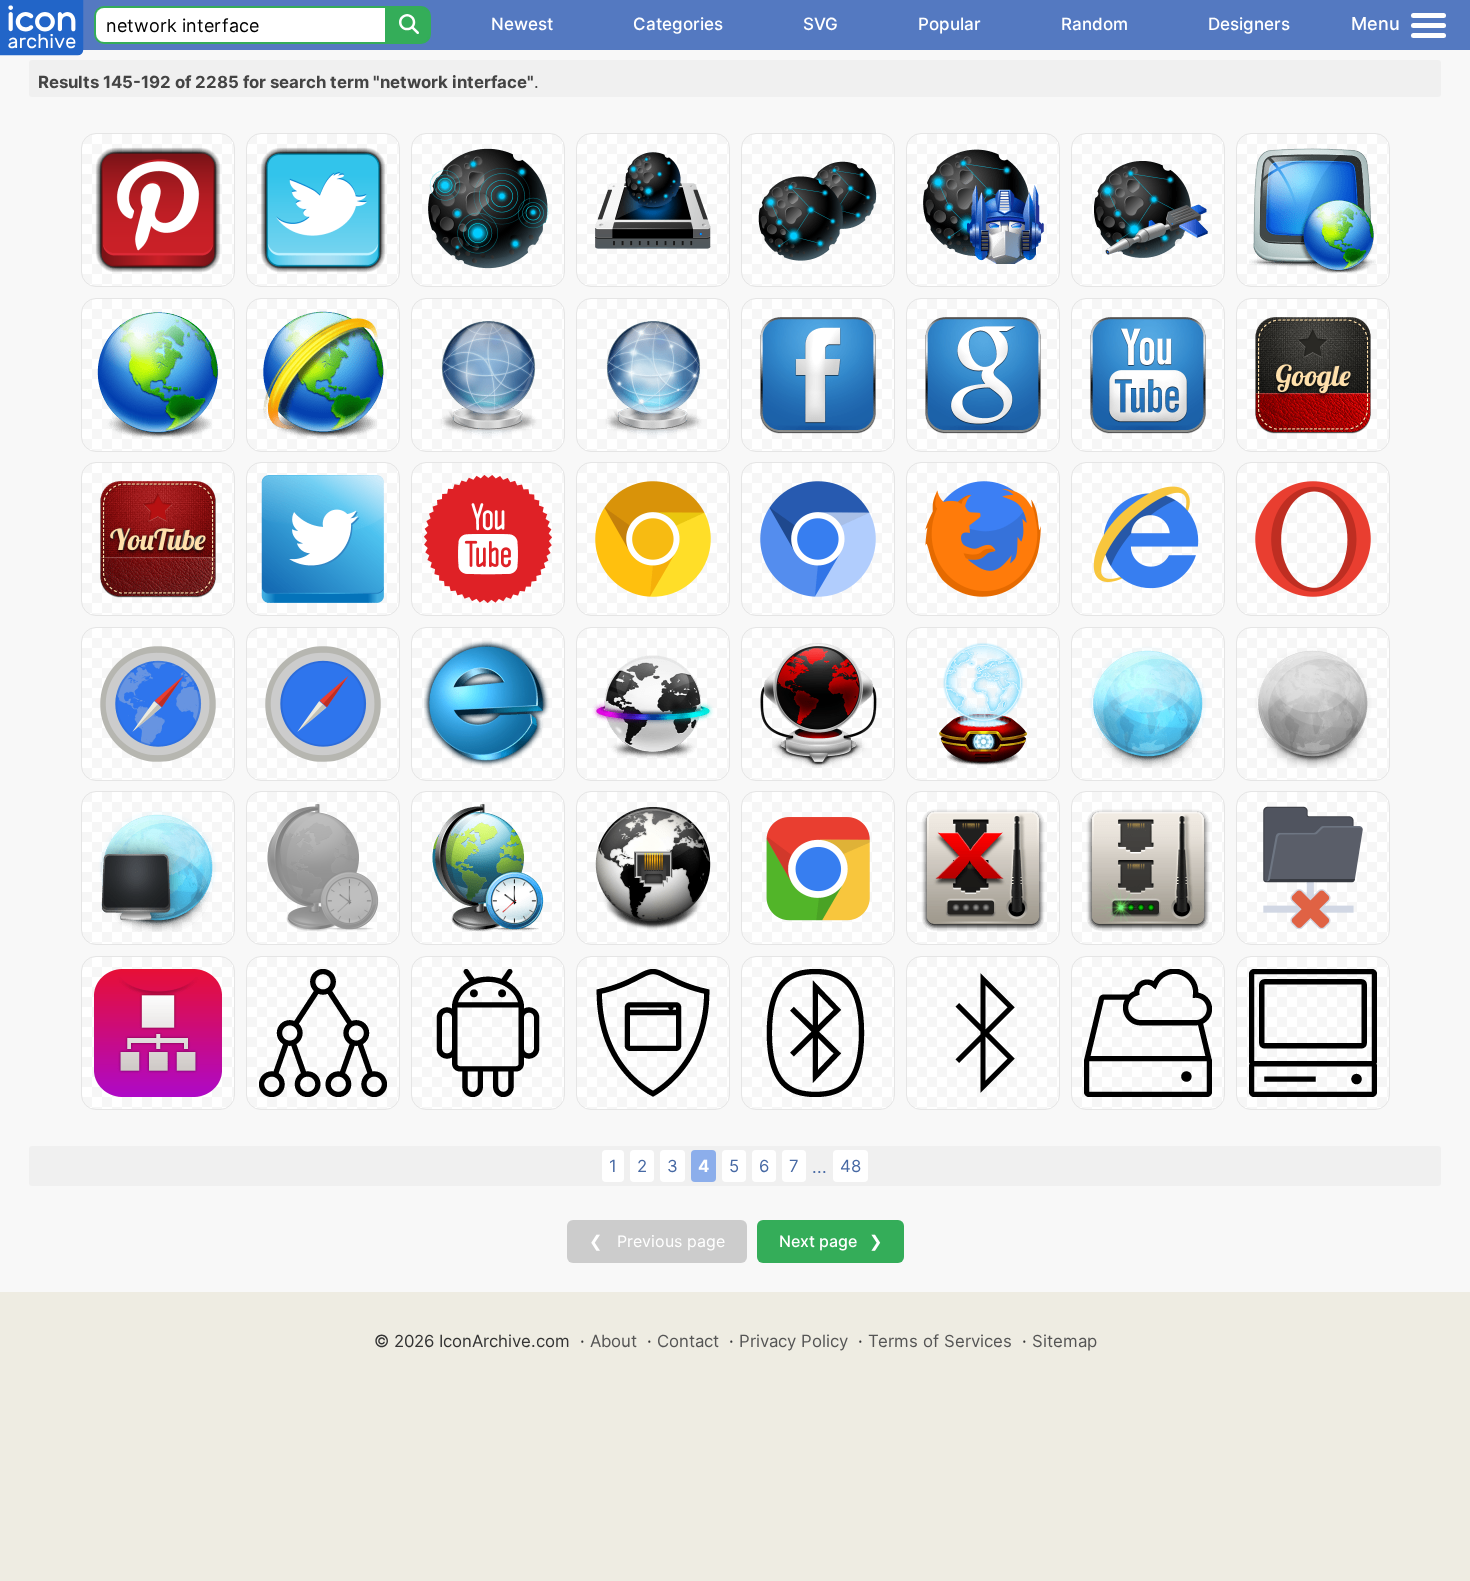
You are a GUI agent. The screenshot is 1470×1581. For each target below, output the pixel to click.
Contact (688, 1341)
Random (1094, 24)
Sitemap (1064, 1341)
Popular (949, 24)
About (613, 1341)
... (819, 1167)
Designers (1249, 24)
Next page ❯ (830, 1241)
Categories (678, 24)
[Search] (408, 25)
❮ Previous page (657, 1241)
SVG (820, 24)
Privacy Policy (793, 1341)
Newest (522, 24)
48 (850, 1166)
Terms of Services (940, 1341)
